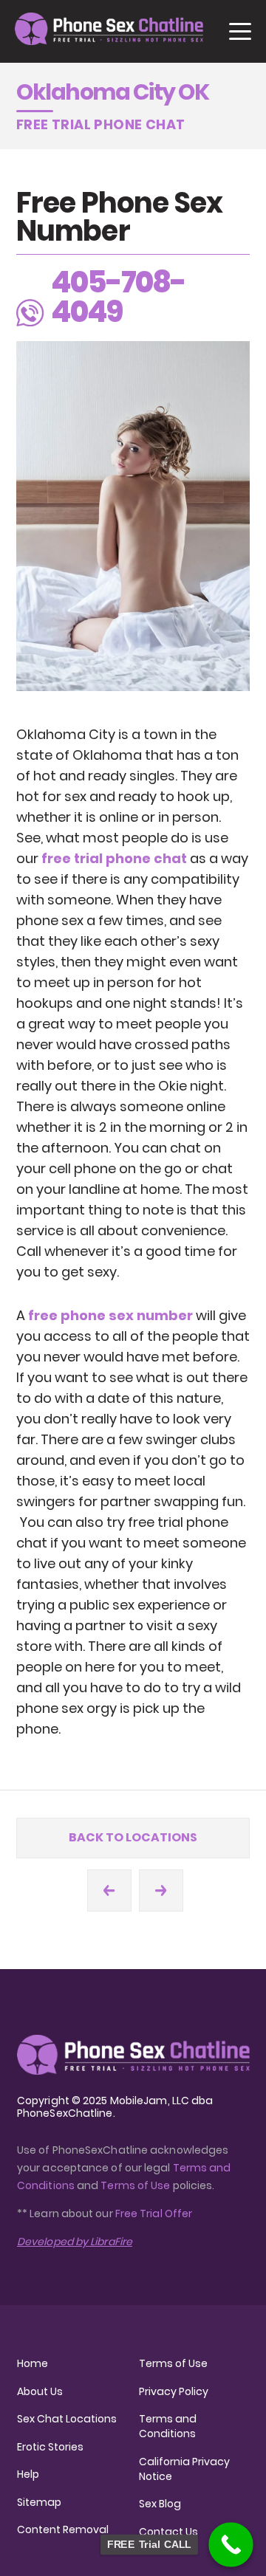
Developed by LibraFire (75, 2242)
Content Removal (63, 2529)
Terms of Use (136, 2185)
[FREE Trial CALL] (231, 2545)
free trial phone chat (114, 858)
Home (33, 2363)
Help (28, 2474)
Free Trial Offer (154, 2213)
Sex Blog (160, 2504)
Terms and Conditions (168, 2426)
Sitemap (39, 2502)
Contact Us (168, 2532)
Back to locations (133, 1837)
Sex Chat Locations (67, 2419)
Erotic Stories (50, 2447)
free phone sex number (110, 1315)
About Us (40, 2391)
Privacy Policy (174, 2391)
